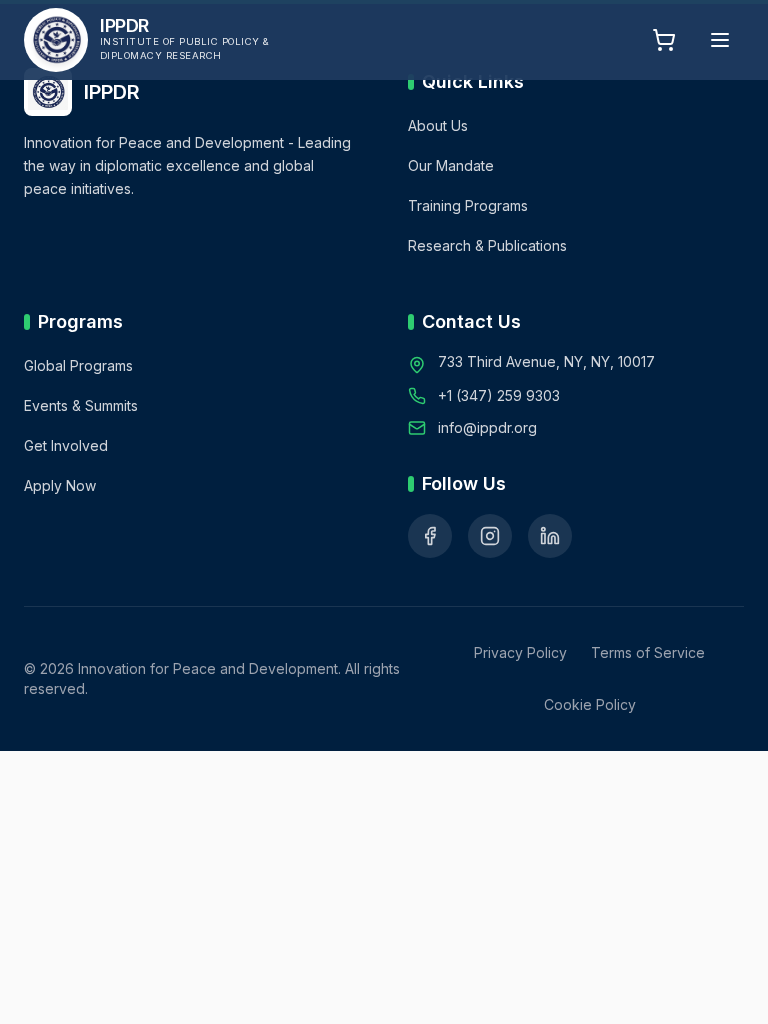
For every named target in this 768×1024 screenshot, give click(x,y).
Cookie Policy (590, 704)
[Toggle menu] (720, 40)
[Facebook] (430, 536)
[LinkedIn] (550, 536)
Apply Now (60, 485)
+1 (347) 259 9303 (499, 395)
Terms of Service (648, 652)
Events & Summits (81, 405)
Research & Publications (487, 245)
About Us (438, 125)
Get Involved (66, 445)
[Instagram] (490, 536)
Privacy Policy (520, 652)
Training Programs (468, 205)
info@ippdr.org (487, 427)
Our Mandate (451, 165)
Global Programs (78, 365)
